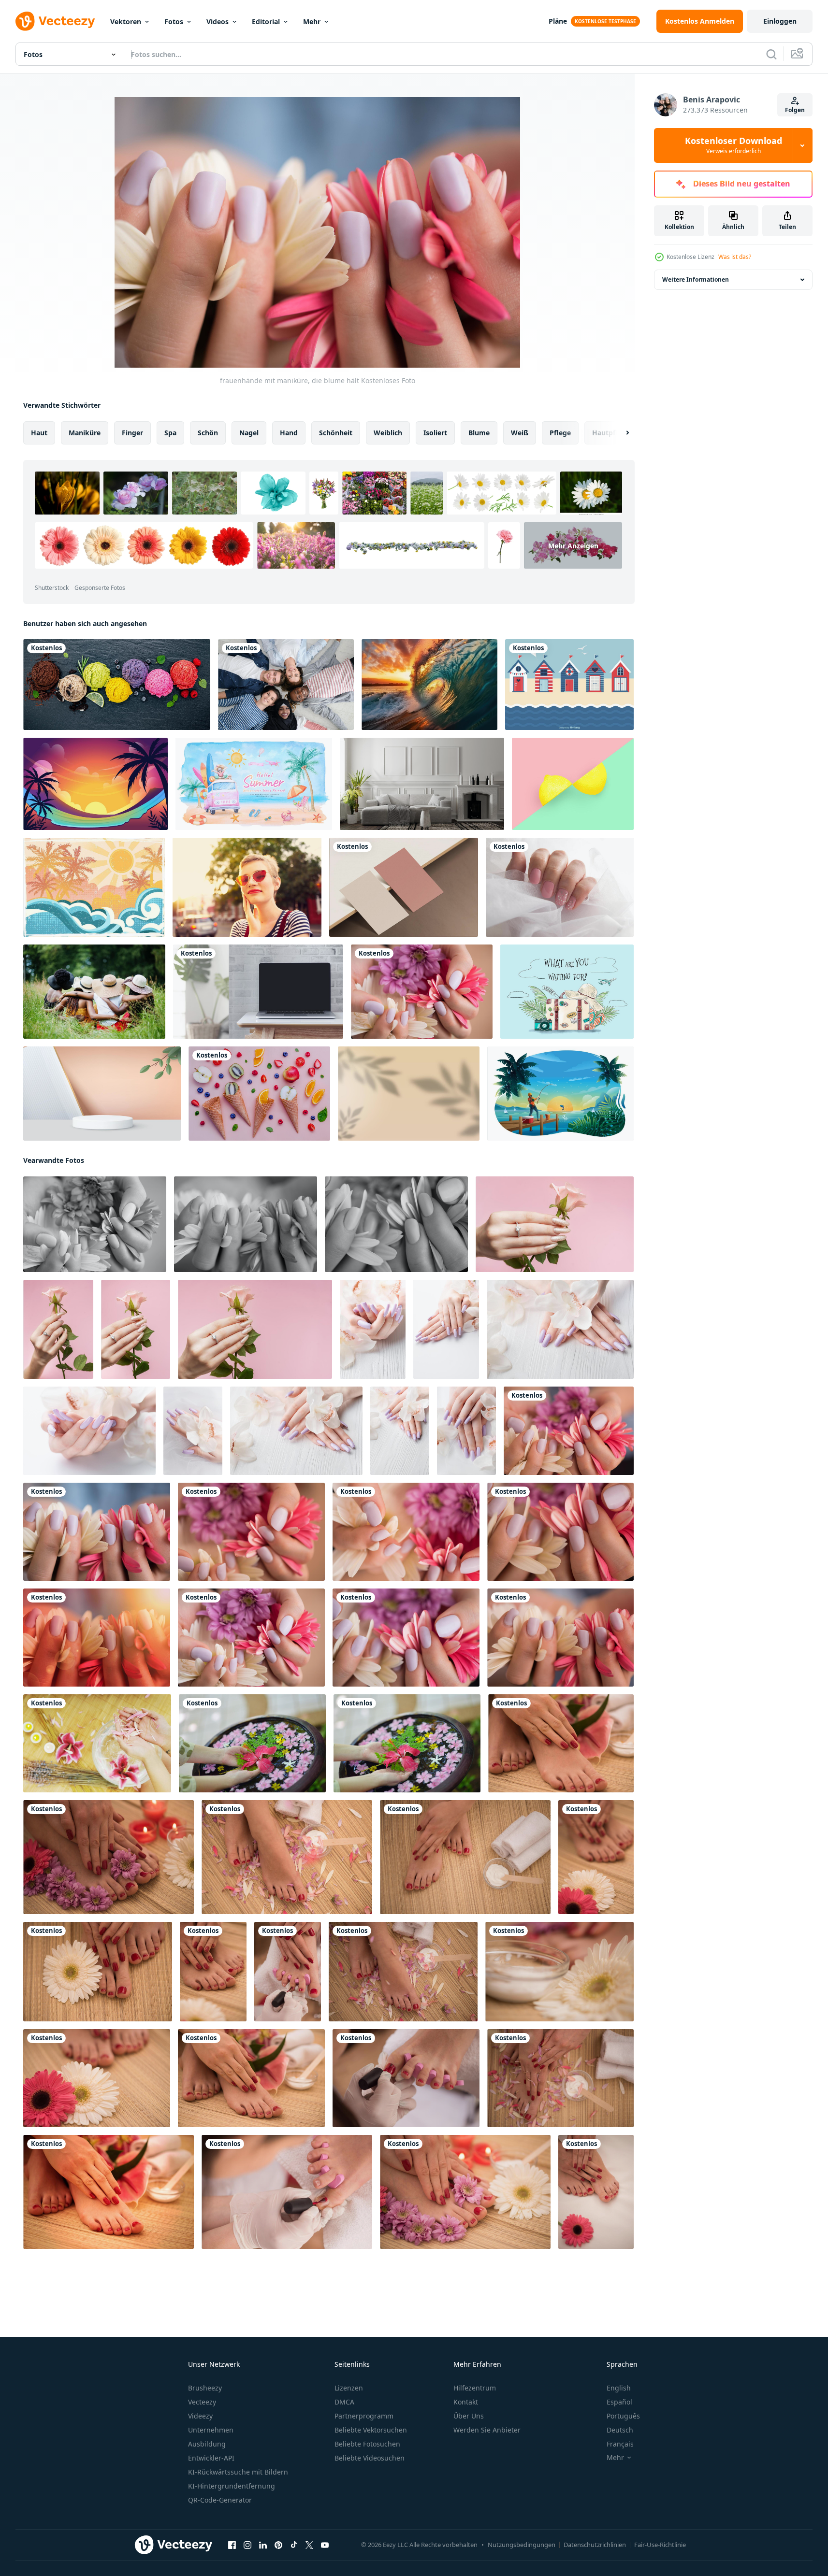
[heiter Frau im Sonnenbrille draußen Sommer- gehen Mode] (247, 887)
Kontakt (466, 2402)
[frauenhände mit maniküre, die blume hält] (422, 992)
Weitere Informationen (696, 279)
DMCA (344, 2402)
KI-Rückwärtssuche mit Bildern (238, 2472)
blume (479, 433)
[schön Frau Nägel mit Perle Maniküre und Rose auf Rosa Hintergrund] (555, 1224)
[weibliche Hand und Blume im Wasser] (252, 1743)
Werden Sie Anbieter (487, 2430)
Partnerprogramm (364, 2416)
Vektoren (126, 21)
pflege (560, 433)
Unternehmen (211, 2430)
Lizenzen (349, 2388)
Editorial (266, 21)
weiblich (388, 433)
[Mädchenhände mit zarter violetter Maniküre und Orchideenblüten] (373, 1329)
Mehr (312, 21)
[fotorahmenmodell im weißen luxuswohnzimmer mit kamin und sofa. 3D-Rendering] (422, 784)
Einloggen (780, 21)
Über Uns (469, 2416)
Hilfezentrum (475, 2388)
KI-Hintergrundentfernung (232, 2486)
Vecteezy (202, 2402)
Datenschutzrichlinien (595, 2545)
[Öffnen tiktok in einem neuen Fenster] (294, 2545)
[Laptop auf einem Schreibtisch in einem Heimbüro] (258, 992)
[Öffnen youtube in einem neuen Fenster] (325, 2545)
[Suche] (771, 54)
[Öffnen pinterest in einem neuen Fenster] (278, 2545)
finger (132, 433)
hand (289, 433)
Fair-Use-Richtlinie (660, 2545)
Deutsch (620, 2430)
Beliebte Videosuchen (370, 2458)
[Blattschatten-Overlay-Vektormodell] (409, 1094)
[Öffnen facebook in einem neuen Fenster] (232, 2545)
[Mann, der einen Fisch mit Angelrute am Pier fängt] (560, 1094)
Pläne (558, 21)
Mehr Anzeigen (573, 546)
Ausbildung (207, 2444)
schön (208, 433)
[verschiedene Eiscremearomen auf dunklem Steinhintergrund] (117, 685)
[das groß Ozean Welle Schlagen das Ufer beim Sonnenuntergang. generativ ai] (429, 685)
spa (170, 433)
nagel (249, 433)
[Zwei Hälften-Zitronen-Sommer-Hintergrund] (573, 784)
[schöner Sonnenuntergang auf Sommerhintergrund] (95, 784)
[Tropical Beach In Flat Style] (94, 887)
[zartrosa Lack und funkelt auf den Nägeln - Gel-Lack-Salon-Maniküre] (560, 887)
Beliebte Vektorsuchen (371, 2430)
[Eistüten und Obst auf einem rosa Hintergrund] (259, 1094)
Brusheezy (205, 2388)
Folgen (795, 110)
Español (619, 2402)
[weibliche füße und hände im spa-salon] (561, 1743)
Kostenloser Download (734, 145)
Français (620, 2444)
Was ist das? (735, 257)
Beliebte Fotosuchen (367, 2444)
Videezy (200, 2416)
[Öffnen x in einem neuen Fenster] (309, 2545)
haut (39, 433)
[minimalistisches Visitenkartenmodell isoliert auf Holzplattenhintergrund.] (404, 887)
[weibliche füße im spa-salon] (287, 1857)
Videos (218, 21)
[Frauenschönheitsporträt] (97, 1743)
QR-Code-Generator (220, 2500)
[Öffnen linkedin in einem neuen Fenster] (263, 2545)
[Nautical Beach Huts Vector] (569, 685)
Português (623, 2416)
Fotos (174, 21)
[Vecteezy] (55, 21)
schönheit (336, 433)
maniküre (85, 433)
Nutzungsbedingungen (522, 2545)
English (619, 2388)
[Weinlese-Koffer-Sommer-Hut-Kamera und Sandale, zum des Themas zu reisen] (567, 992)
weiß (520, 433)
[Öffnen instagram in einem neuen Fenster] (247, 2545)
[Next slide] (619, 433)
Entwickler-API (211, 2458)
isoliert (435, 433)
